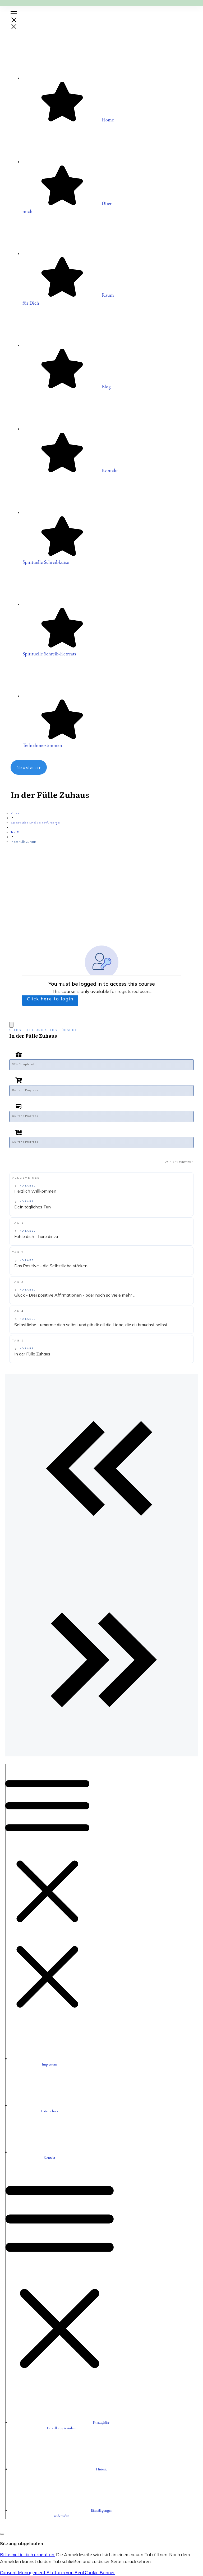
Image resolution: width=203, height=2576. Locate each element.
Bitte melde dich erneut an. (27, 2554)
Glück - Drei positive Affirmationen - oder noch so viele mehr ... (75, 1295)
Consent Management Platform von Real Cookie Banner (57, 2572)
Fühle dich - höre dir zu (36, 1236)
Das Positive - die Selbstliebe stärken (51, 1266)
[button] (62, 2469)
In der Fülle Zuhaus (32, 1354)
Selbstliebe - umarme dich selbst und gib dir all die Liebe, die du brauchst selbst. (91, 1325)
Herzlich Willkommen (35, 1191)
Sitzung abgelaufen (22, 2543)
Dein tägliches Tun (33, 1207)
